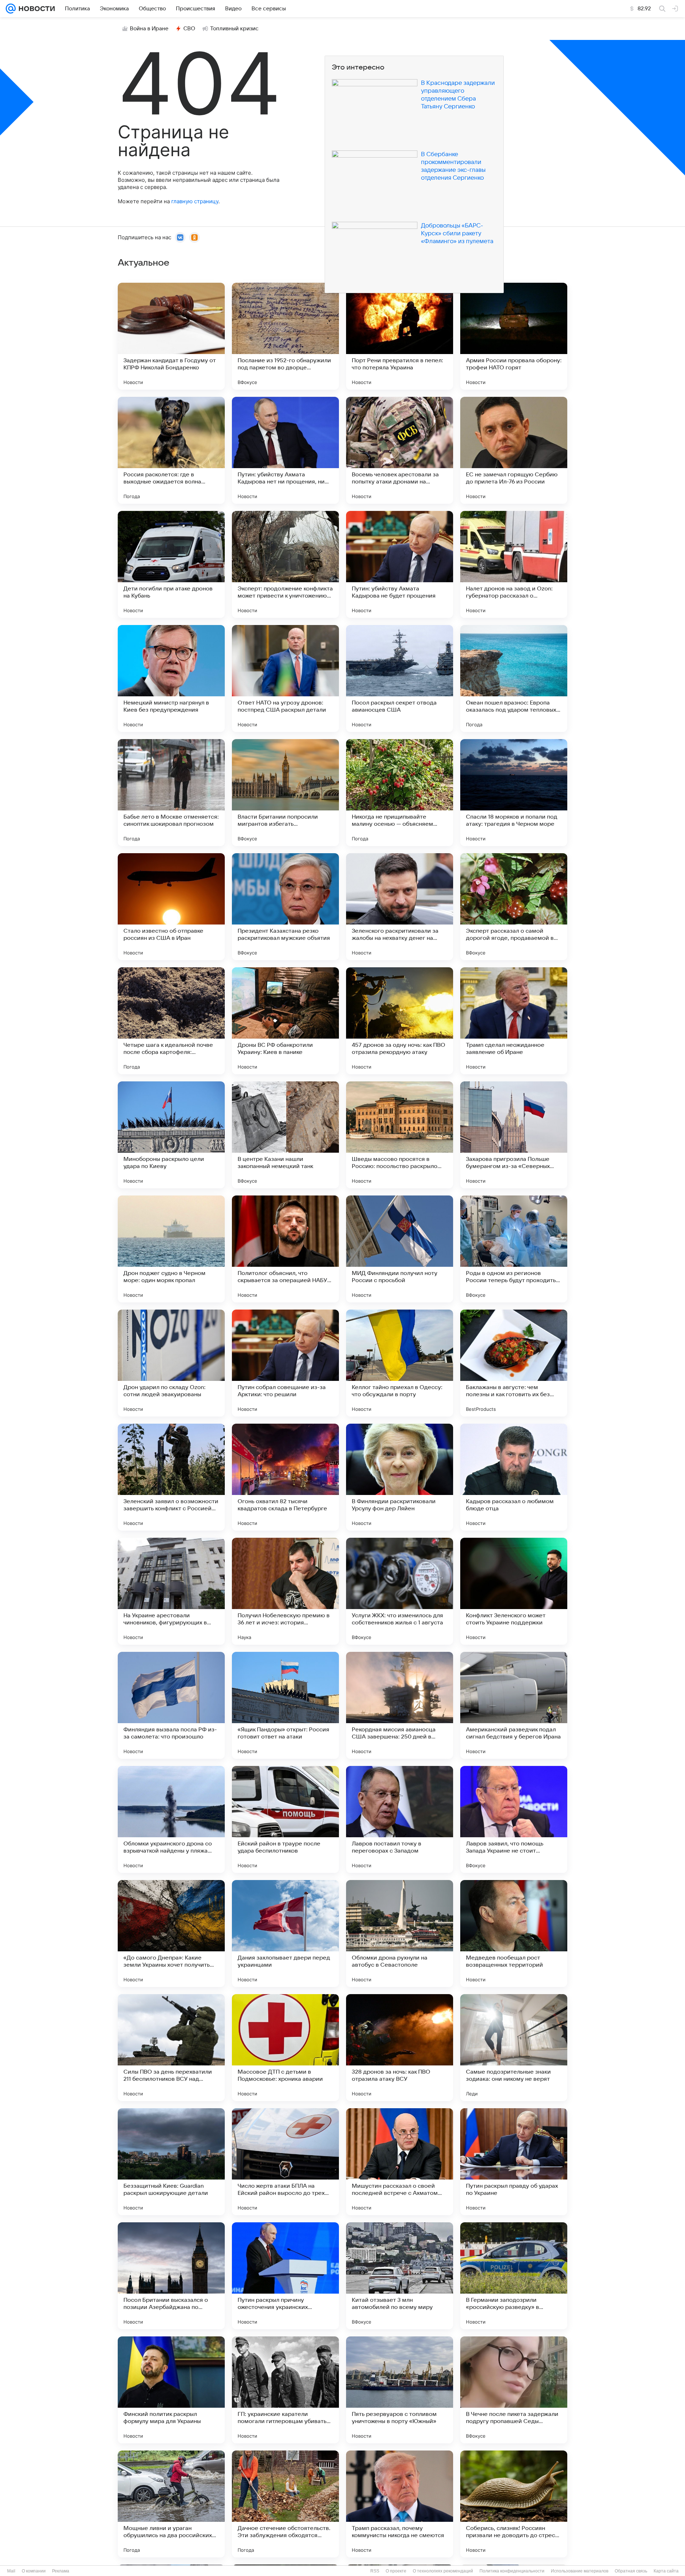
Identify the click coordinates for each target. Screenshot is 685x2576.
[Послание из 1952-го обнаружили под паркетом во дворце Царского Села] (285, 336)
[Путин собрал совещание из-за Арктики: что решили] (285, 1363)
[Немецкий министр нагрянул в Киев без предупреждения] (171, 678)
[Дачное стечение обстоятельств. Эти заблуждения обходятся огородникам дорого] (285, 2504)
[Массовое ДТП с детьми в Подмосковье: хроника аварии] (285, 2048)
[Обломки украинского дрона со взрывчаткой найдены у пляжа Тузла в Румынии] (171, 1819)
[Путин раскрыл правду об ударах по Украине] (514, 2162)
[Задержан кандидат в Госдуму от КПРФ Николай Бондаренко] (171, 336)
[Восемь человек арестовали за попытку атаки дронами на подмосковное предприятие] (400, 450)
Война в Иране (149, 29)
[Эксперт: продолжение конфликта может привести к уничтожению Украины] (285, 564)
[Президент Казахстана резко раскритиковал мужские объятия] (285, 907)
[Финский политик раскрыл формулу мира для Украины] (171, 2390)
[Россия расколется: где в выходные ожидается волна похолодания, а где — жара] (171, 450)
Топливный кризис (234, 29)
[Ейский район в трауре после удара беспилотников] (285, 1819)
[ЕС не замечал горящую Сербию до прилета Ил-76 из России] (514, 450)
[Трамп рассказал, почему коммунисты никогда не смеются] (400, 2504)
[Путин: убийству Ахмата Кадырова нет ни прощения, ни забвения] (285, 450)
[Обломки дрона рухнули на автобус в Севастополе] (400, 1934)
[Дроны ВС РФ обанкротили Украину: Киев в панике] (285, 1021)
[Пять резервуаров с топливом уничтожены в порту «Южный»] (400, 2390)
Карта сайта (666, 2571)
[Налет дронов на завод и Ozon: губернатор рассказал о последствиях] (514, 564)
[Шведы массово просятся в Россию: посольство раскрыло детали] (400, 1135)
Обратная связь (631, 2571)
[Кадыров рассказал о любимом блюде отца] (514, 1477)
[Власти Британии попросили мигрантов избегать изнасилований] (285, 793)
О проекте (396, 2571)
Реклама (61, 2571)
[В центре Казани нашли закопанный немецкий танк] (285, 1135)
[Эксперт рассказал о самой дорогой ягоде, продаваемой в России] (514, 907)
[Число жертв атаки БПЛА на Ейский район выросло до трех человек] (285, 2162)
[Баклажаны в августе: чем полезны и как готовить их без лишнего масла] (514, 1363)
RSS (375, 2571)
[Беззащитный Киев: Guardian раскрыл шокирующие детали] (171, 2162)
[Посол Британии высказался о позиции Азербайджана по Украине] (171, 2276)
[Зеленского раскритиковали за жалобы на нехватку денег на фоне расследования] (400, 907)
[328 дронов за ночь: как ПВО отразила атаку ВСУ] (400, 2048)
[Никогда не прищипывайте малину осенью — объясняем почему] (400, 793)
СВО (189, 29)
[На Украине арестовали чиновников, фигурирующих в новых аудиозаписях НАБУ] (171, 1591)
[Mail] (11, 9)
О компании (34, 2571)
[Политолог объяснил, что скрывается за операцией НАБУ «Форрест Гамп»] (285, 1249)
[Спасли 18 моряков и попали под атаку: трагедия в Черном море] (514, 793)
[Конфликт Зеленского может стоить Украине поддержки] (514, 1591)
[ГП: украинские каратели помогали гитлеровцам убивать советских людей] (285, 2390)
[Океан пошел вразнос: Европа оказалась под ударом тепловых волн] (514, 678)
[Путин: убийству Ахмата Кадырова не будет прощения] (400, 564)
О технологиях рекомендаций (443, 2571)
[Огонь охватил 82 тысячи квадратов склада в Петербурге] (285, 1477)
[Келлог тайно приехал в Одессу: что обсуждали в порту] (400, 1363)
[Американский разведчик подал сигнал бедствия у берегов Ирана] (514, 1705)
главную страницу (195, 201)
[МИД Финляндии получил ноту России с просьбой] (400, 1249)
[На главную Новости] (35, 9)
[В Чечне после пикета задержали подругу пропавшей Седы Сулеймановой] (514, 2390)
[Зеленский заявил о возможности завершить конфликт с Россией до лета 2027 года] (171, 1477)
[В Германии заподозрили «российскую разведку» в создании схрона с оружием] (514, 2276)
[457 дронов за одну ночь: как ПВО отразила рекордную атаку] (400, 1021)
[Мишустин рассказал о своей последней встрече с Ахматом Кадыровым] (400, 2162)
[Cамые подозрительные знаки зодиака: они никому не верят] (514, 2048)
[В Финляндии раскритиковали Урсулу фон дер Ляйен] (400, 1477)
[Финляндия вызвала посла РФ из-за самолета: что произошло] (171, 1705)
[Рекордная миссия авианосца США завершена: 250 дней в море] (400, 1705)
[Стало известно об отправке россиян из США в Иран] (171, 907)
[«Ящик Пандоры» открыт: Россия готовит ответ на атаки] (285, 1705)
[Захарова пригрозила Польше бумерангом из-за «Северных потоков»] (514, 1135)
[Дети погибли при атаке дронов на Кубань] (171, 564)
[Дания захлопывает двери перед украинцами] (285, 1934)
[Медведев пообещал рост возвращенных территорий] (514, 1934)
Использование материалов (580, 2571)
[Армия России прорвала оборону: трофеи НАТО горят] (514, 336)
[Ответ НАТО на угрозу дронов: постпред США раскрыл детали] (285, 678)
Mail (11, 2571)
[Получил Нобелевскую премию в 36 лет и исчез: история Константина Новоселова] (285, 1591)
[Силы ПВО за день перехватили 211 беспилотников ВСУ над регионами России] (171, 2048)
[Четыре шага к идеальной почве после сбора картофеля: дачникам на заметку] (171, 1021)
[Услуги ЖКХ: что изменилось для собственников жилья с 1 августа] (400, 1591)
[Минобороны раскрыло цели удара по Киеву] (171, 1135)
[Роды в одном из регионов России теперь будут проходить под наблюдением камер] (514, 1249)
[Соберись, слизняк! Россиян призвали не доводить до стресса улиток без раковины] (514, 2504)
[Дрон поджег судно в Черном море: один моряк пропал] (171, 1249)
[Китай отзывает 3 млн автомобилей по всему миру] (400, 2276)
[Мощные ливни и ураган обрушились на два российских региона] (171, 2504)
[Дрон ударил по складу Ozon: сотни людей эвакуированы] (171, 1363)
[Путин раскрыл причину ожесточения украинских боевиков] (285, 2276)
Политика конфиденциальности (512, 2571)
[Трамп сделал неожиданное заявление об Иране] (514, 1021)
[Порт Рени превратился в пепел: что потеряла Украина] (400, 336)
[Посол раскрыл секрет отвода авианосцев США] (400, 678)
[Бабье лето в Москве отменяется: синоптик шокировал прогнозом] (171, 793)
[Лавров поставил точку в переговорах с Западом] (400, 1819)
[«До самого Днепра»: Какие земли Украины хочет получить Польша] (171, 1934)
